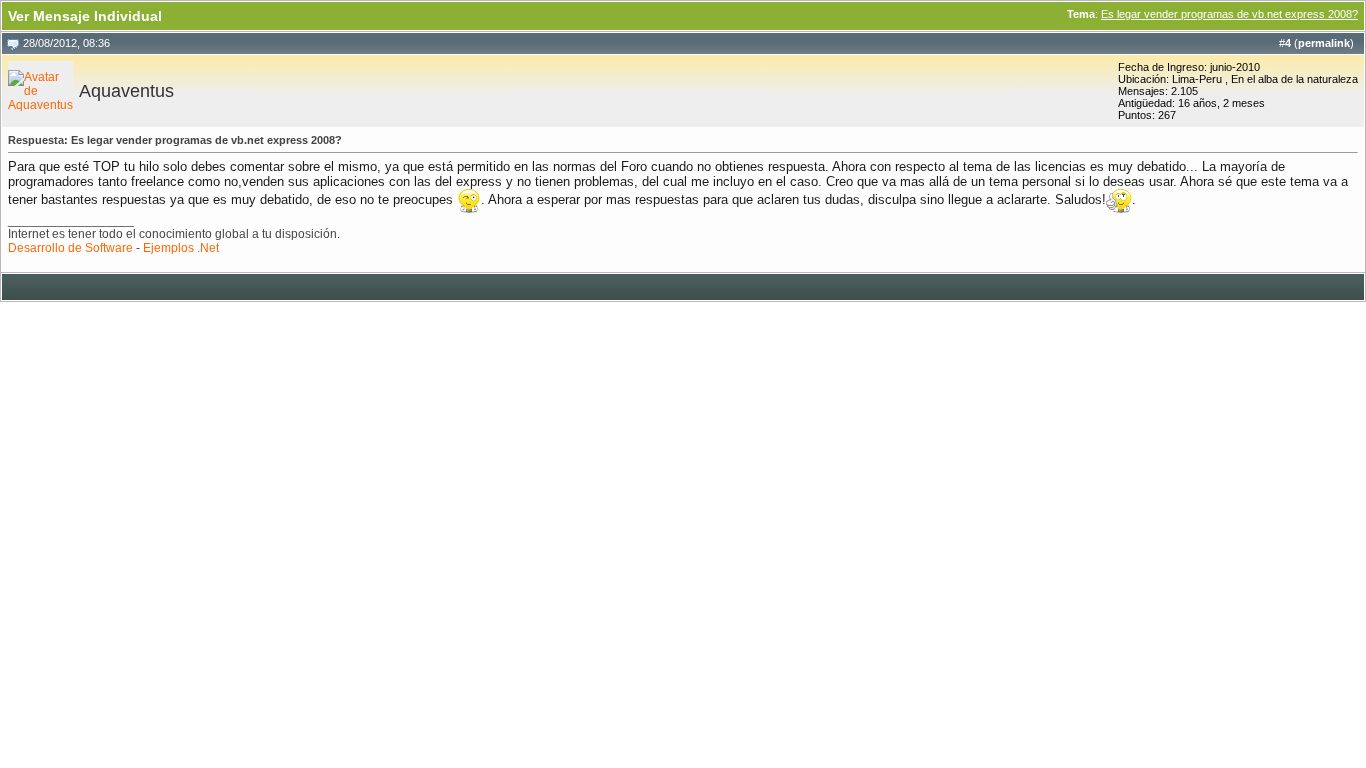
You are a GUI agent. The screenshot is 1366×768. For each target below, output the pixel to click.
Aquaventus (126, 91)
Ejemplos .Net (181, 248)
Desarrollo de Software (70, 248)
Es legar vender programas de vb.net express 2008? (1229, 14)
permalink (1324, 43)
